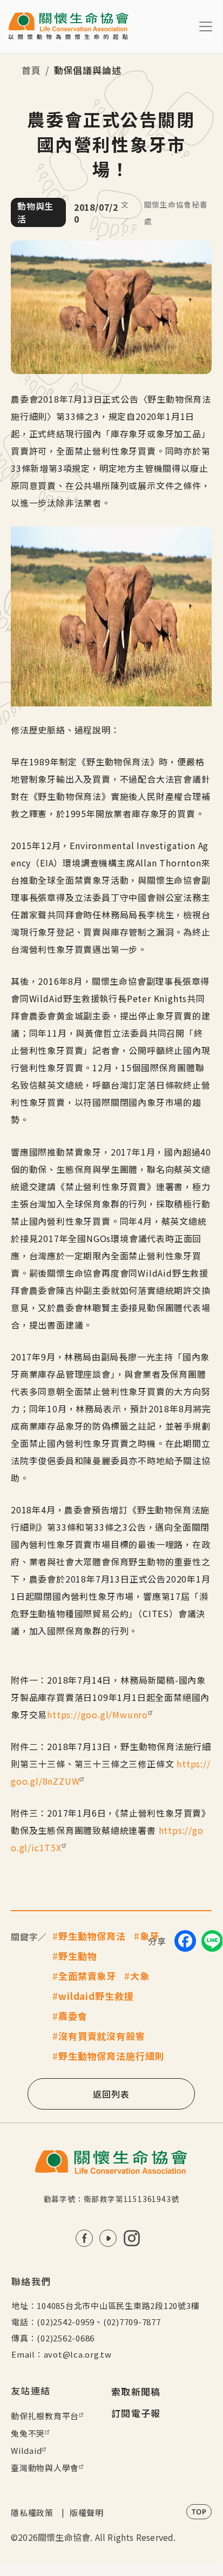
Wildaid (26, 2450)
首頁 (31, 70)
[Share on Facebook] (185, 1941)
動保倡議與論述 (88, 70)
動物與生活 (35, 212)
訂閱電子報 (136, 2413)
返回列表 (111, 2094)
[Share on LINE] (212, 1941)
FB (84, 2238)
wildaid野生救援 (96, 1996)
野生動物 (77, 1956)
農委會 (73, 2016)
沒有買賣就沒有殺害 (102, 2036)
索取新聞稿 (136, 2391)
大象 (140, 1976)
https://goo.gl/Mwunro (97, 1714)
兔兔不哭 (28, 2433)
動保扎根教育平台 (45, 2416)
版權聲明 (87, 2512)
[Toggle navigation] (206, 26)
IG (132, 2238)
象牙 (150, 1936)
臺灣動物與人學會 (45, 2468)
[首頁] (68, 26)
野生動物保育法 (92, 1936)
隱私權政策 (32, 2512)
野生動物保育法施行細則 (111, 2056)
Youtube (108, 2238)
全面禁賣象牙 (87, 1976)
